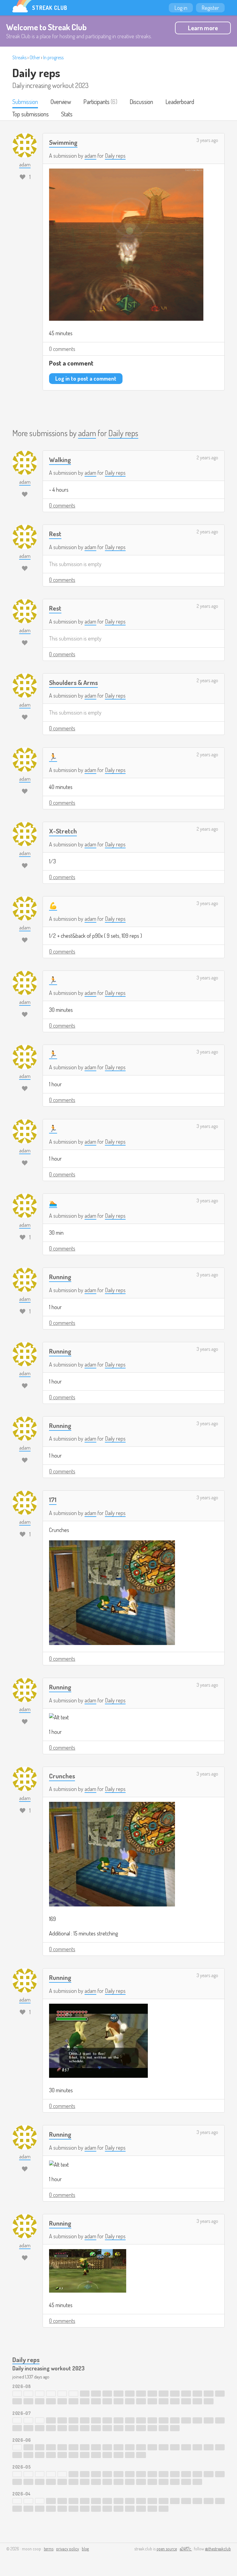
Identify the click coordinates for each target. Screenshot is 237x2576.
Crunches (62, 1776)
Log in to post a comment (86, 378)
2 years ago (207, 457)
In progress (53, 57)
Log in (181, 8)
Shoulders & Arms (73, 682)
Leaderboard (180, 102)
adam (90, 156)
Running (60, 1277)
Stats (67, 114)
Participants (96, 102)
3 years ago (207, 140)
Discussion (141, 102)
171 (53, 1499)
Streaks (19, 57)
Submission (25, 102)
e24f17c (186, 2549)
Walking (60, 459)
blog (85, 2549)
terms (49, 2549)
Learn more (203, 28)
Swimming (63, 142)
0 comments (62, 349)
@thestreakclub (218, 2549)
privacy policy (68, 2549)
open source (167, 2549)
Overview (61, 102)
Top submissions (31, 114)
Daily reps (36, 73)
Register (210, 8)
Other (35, 57)
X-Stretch (63, 831)
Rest (55, 534)
